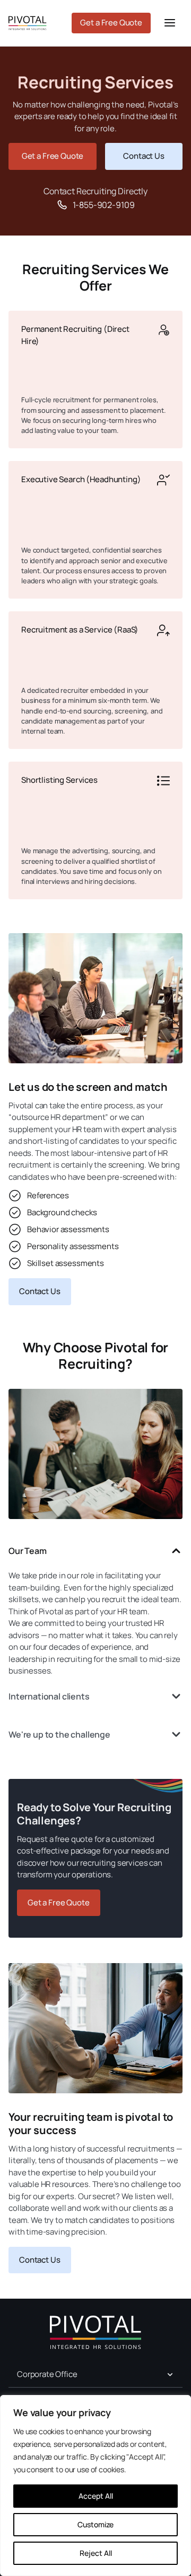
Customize (95, 2524)
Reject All (96, 2553)
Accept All (96, 2496)
